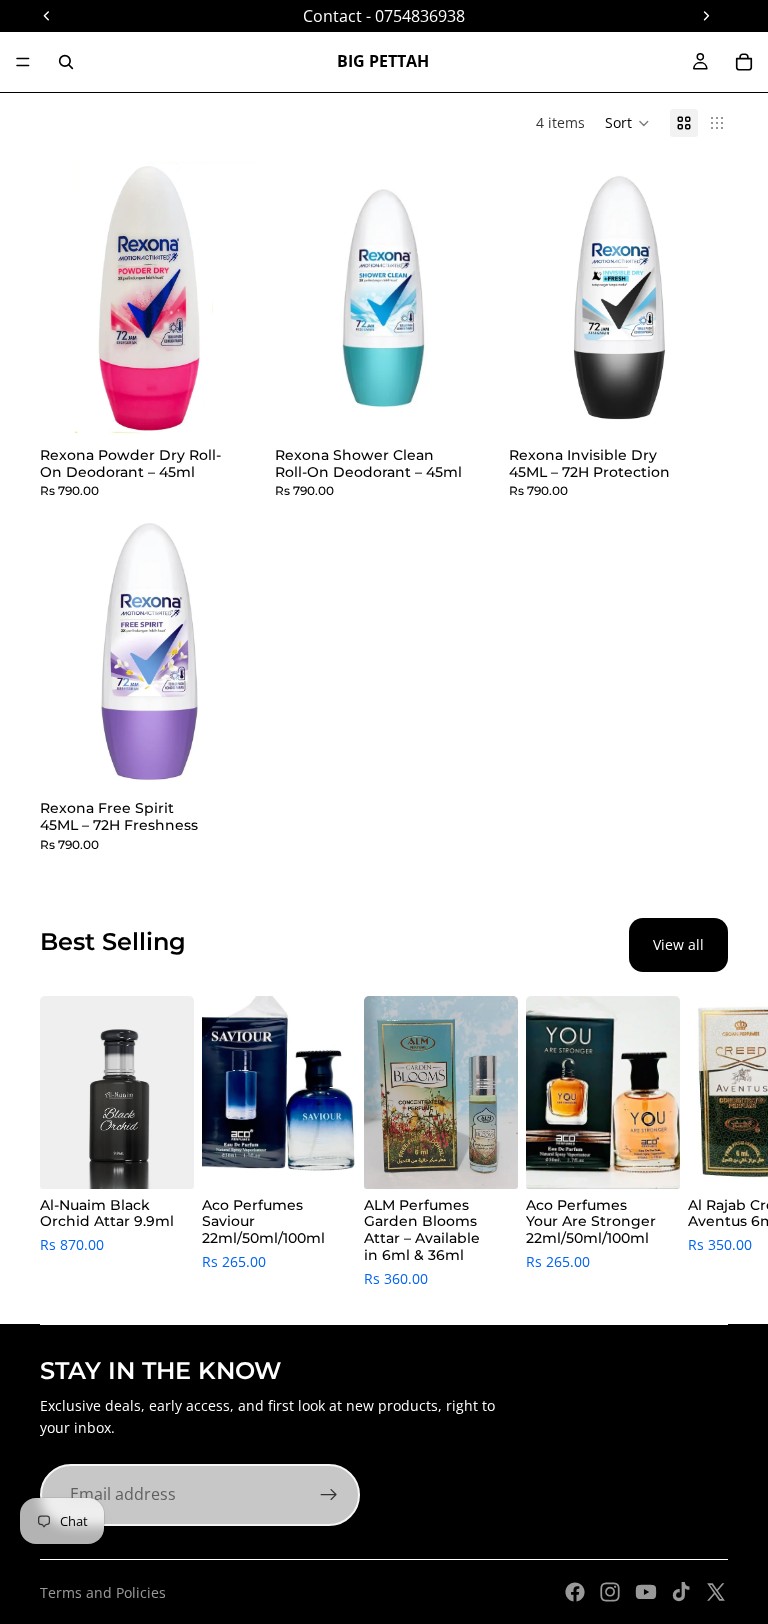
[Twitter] (716, 1592)
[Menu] (23, 62)
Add (245, 403)
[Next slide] (706, 1143)
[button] (627, 123)
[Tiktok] (681, 1592)
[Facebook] (575, 1592)
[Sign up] (329, 1495)
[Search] (66, 62)
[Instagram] (610, 1592)
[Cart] (744, 62)
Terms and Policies (103, 1592)
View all (678, 944)
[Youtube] (646, 1592)
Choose (342, 1157)
